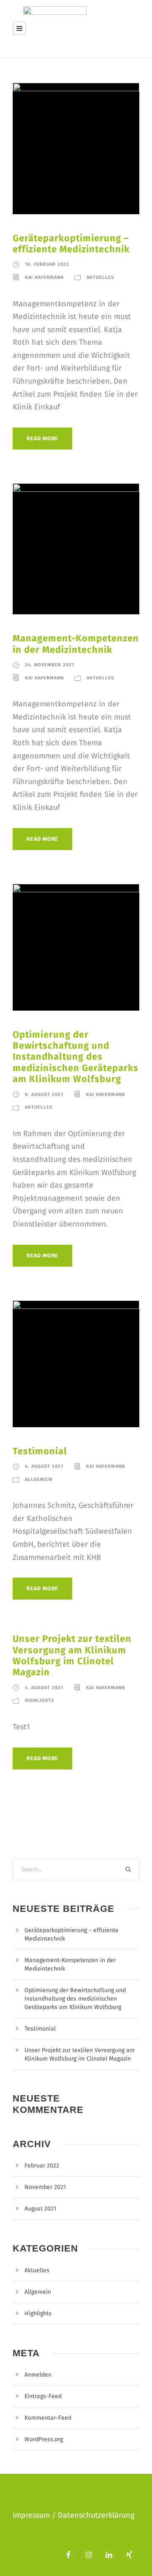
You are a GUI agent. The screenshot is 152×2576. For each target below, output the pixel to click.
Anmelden (38, 2375)
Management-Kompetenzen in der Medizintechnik (76, 644)
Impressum (32, 2515)
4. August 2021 (44, 1466)
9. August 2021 (44, 1094)
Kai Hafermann (44, 277)
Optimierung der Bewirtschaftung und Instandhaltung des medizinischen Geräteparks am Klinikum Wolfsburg (76, 1057)
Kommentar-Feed (48, 2418)
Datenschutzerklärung (96, 2515)
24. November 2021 (50, 665)
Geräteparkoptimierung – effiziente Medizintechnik (71, 244)
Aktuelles (100, 277)
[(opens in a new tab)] (76, 1363)
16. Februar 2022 (47, 264)
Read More (42, 438)
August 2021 (40, 2209)
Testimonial (40, 1451)
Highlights (39, 1700)
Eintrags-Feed (43, 2396)
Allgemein (39, 1479)
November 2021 (45, 2187)
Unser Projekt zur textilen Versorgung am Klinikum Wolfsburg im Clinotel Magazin (72, 1655)
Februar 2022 (42, 2166)
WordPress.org (44, 2439)
